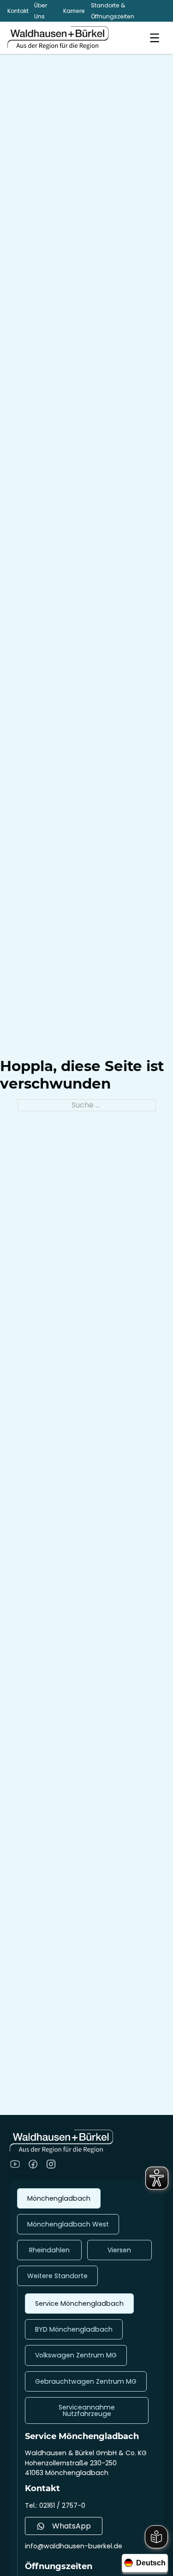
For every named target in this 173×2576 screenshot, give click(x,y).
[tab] (59, 2198)
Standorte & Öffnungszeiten (113, 11)
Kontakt (18, 11)
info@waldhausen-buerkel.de (74, 2546)
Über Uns (41, 11)
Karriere (74, 11)
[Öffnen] (155, 38)
